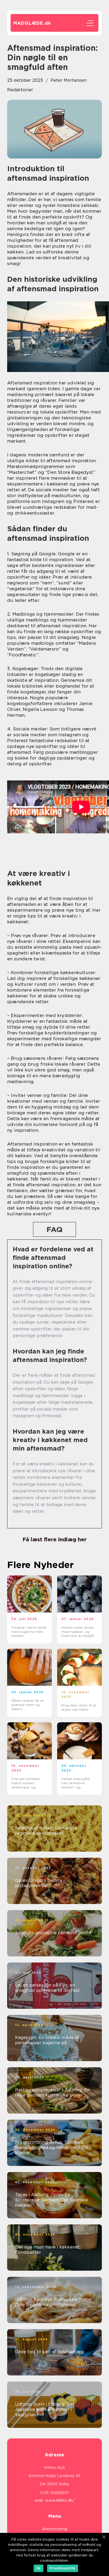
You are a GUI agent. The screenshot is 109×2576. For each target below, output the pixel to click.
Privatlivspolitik (63, 2568)
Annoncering (55, 2529)
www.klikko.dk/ (60, 2500)
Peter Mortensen (69, 80)
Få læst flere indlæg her (54, 1539)
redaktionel (20, 90)
